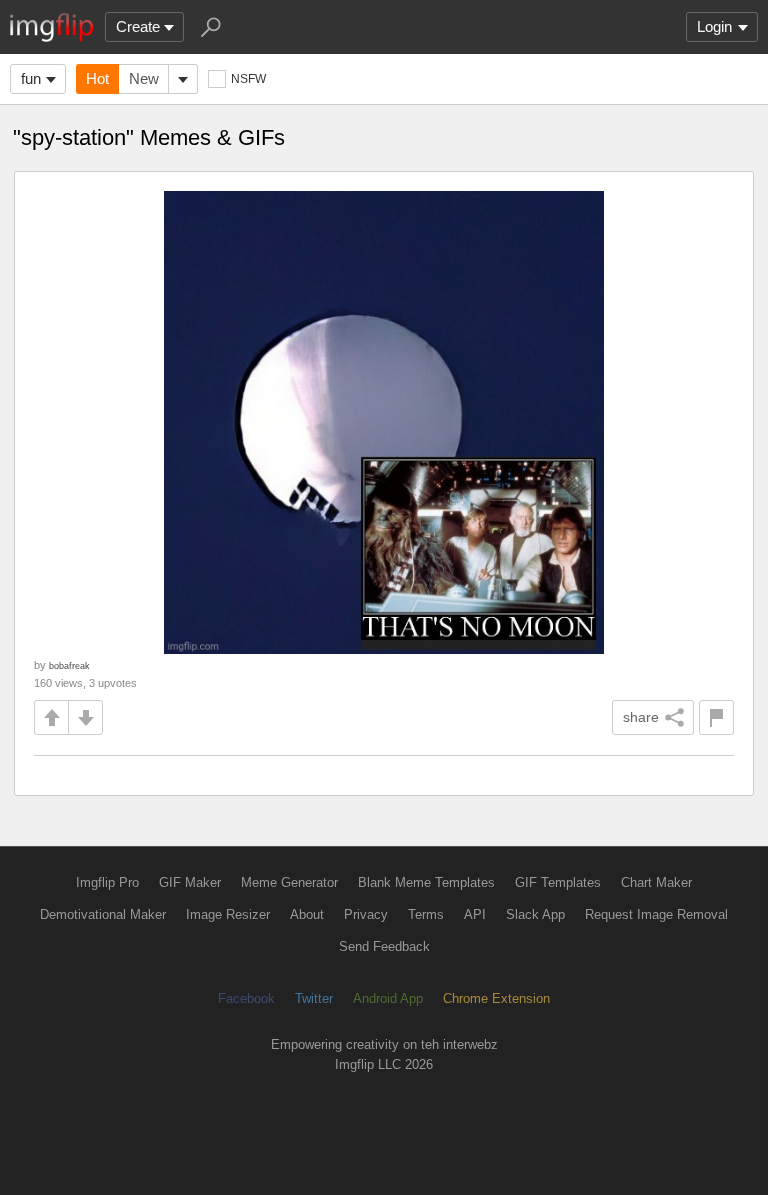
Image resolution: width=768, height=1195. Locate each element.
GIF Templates (558, 882)
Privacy (366, 914)
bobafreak (69, 665)
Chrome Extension (496, 998)
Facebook (246, 998)
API (475, 914)
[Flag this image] (716, 717)
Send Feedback (384, 946)
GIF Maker (190, 882)
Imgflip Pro (107, 882)
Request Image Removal (656, 914)
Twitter (314, 998)
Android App (388, 998)
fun (31, 78)
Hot (97, 78)
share (641, 717)
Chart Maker (656, 882)
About (307, 914)
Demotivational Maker (103, 914)
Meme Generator (289, 882)
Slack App (535, 914)
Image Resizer (228, 914)
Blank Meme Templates (426, 882)
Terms (426, 914)
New (144, 78)
